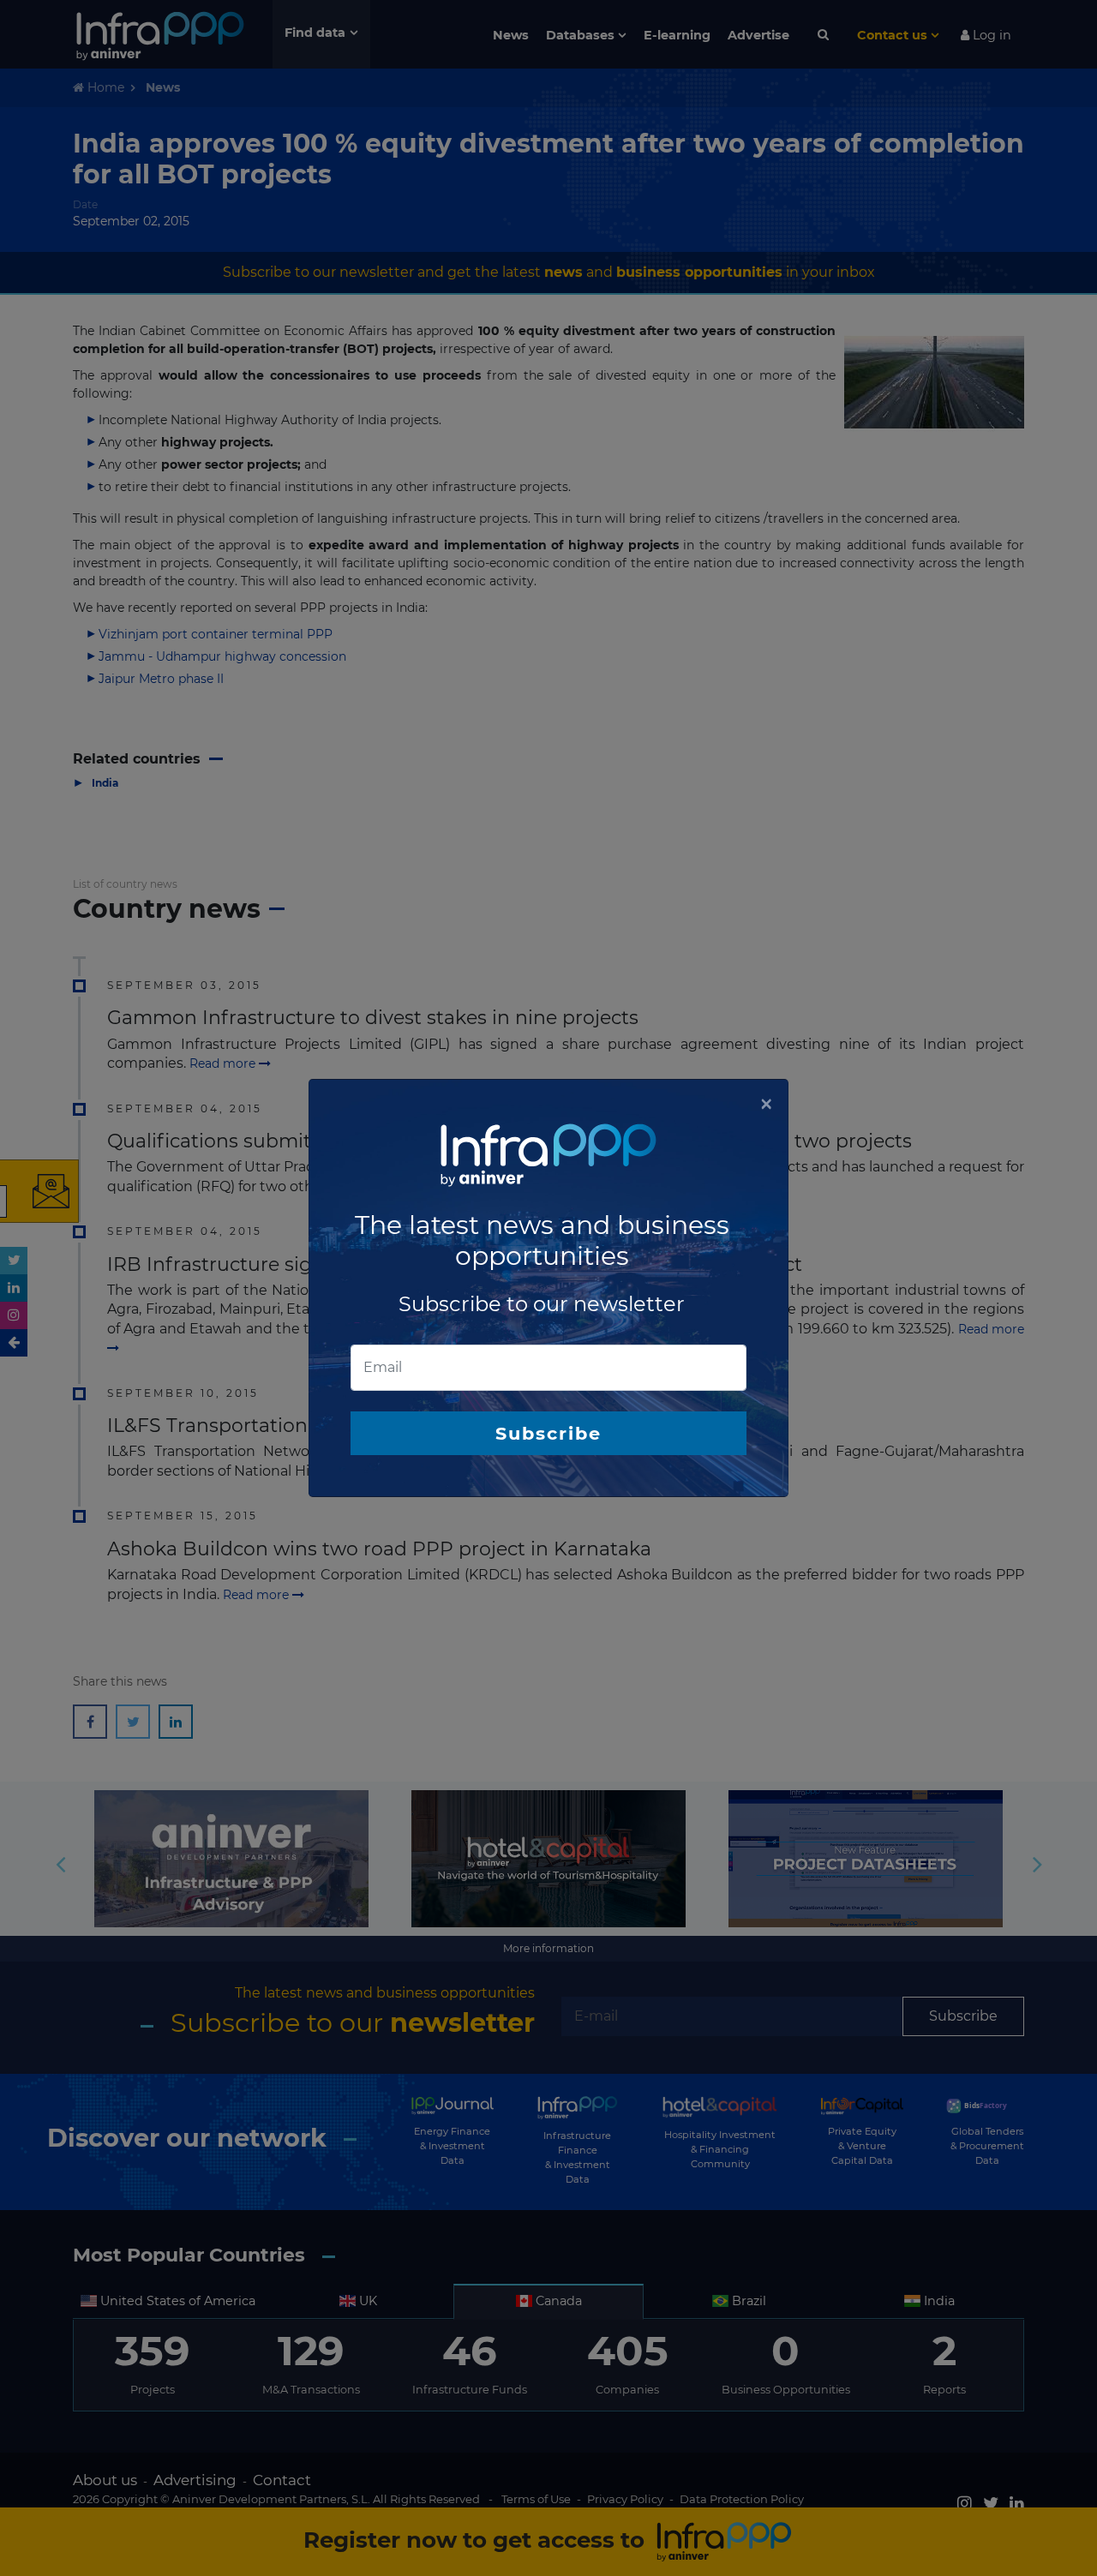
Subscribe (548, 1433)
